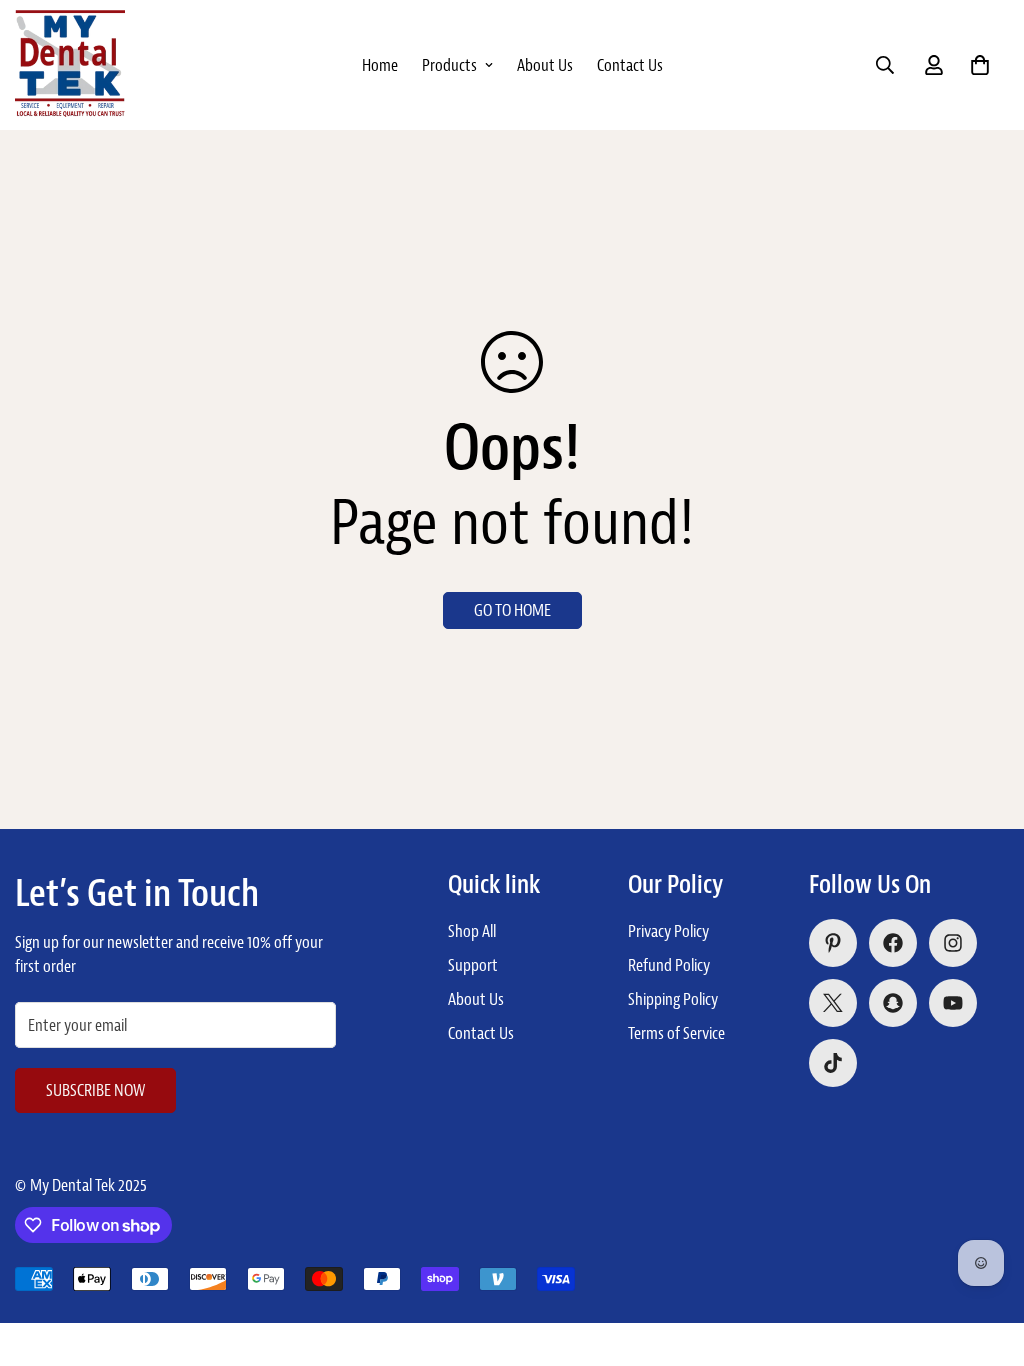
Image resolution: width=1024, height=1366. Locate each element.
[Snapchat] (893, 1003)
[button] (980, 65)
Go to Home (512, 610)
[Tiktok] (833, 1063)
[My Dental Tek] (70, 64)
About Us (545, 65)
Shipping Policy (673, 999)
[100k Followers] (953, 943)
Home (380, 65)
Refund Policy (669, 965)
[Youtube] (953, 1003)
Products (449, 65)
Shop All (472, 931)
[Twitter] (833, 1003)
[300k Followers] (893, 943)
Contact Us (630, 65)
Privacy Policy (668, 931)
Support (473, 965)
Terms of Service (676, 1033)
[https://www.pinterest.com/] (833, 943)
